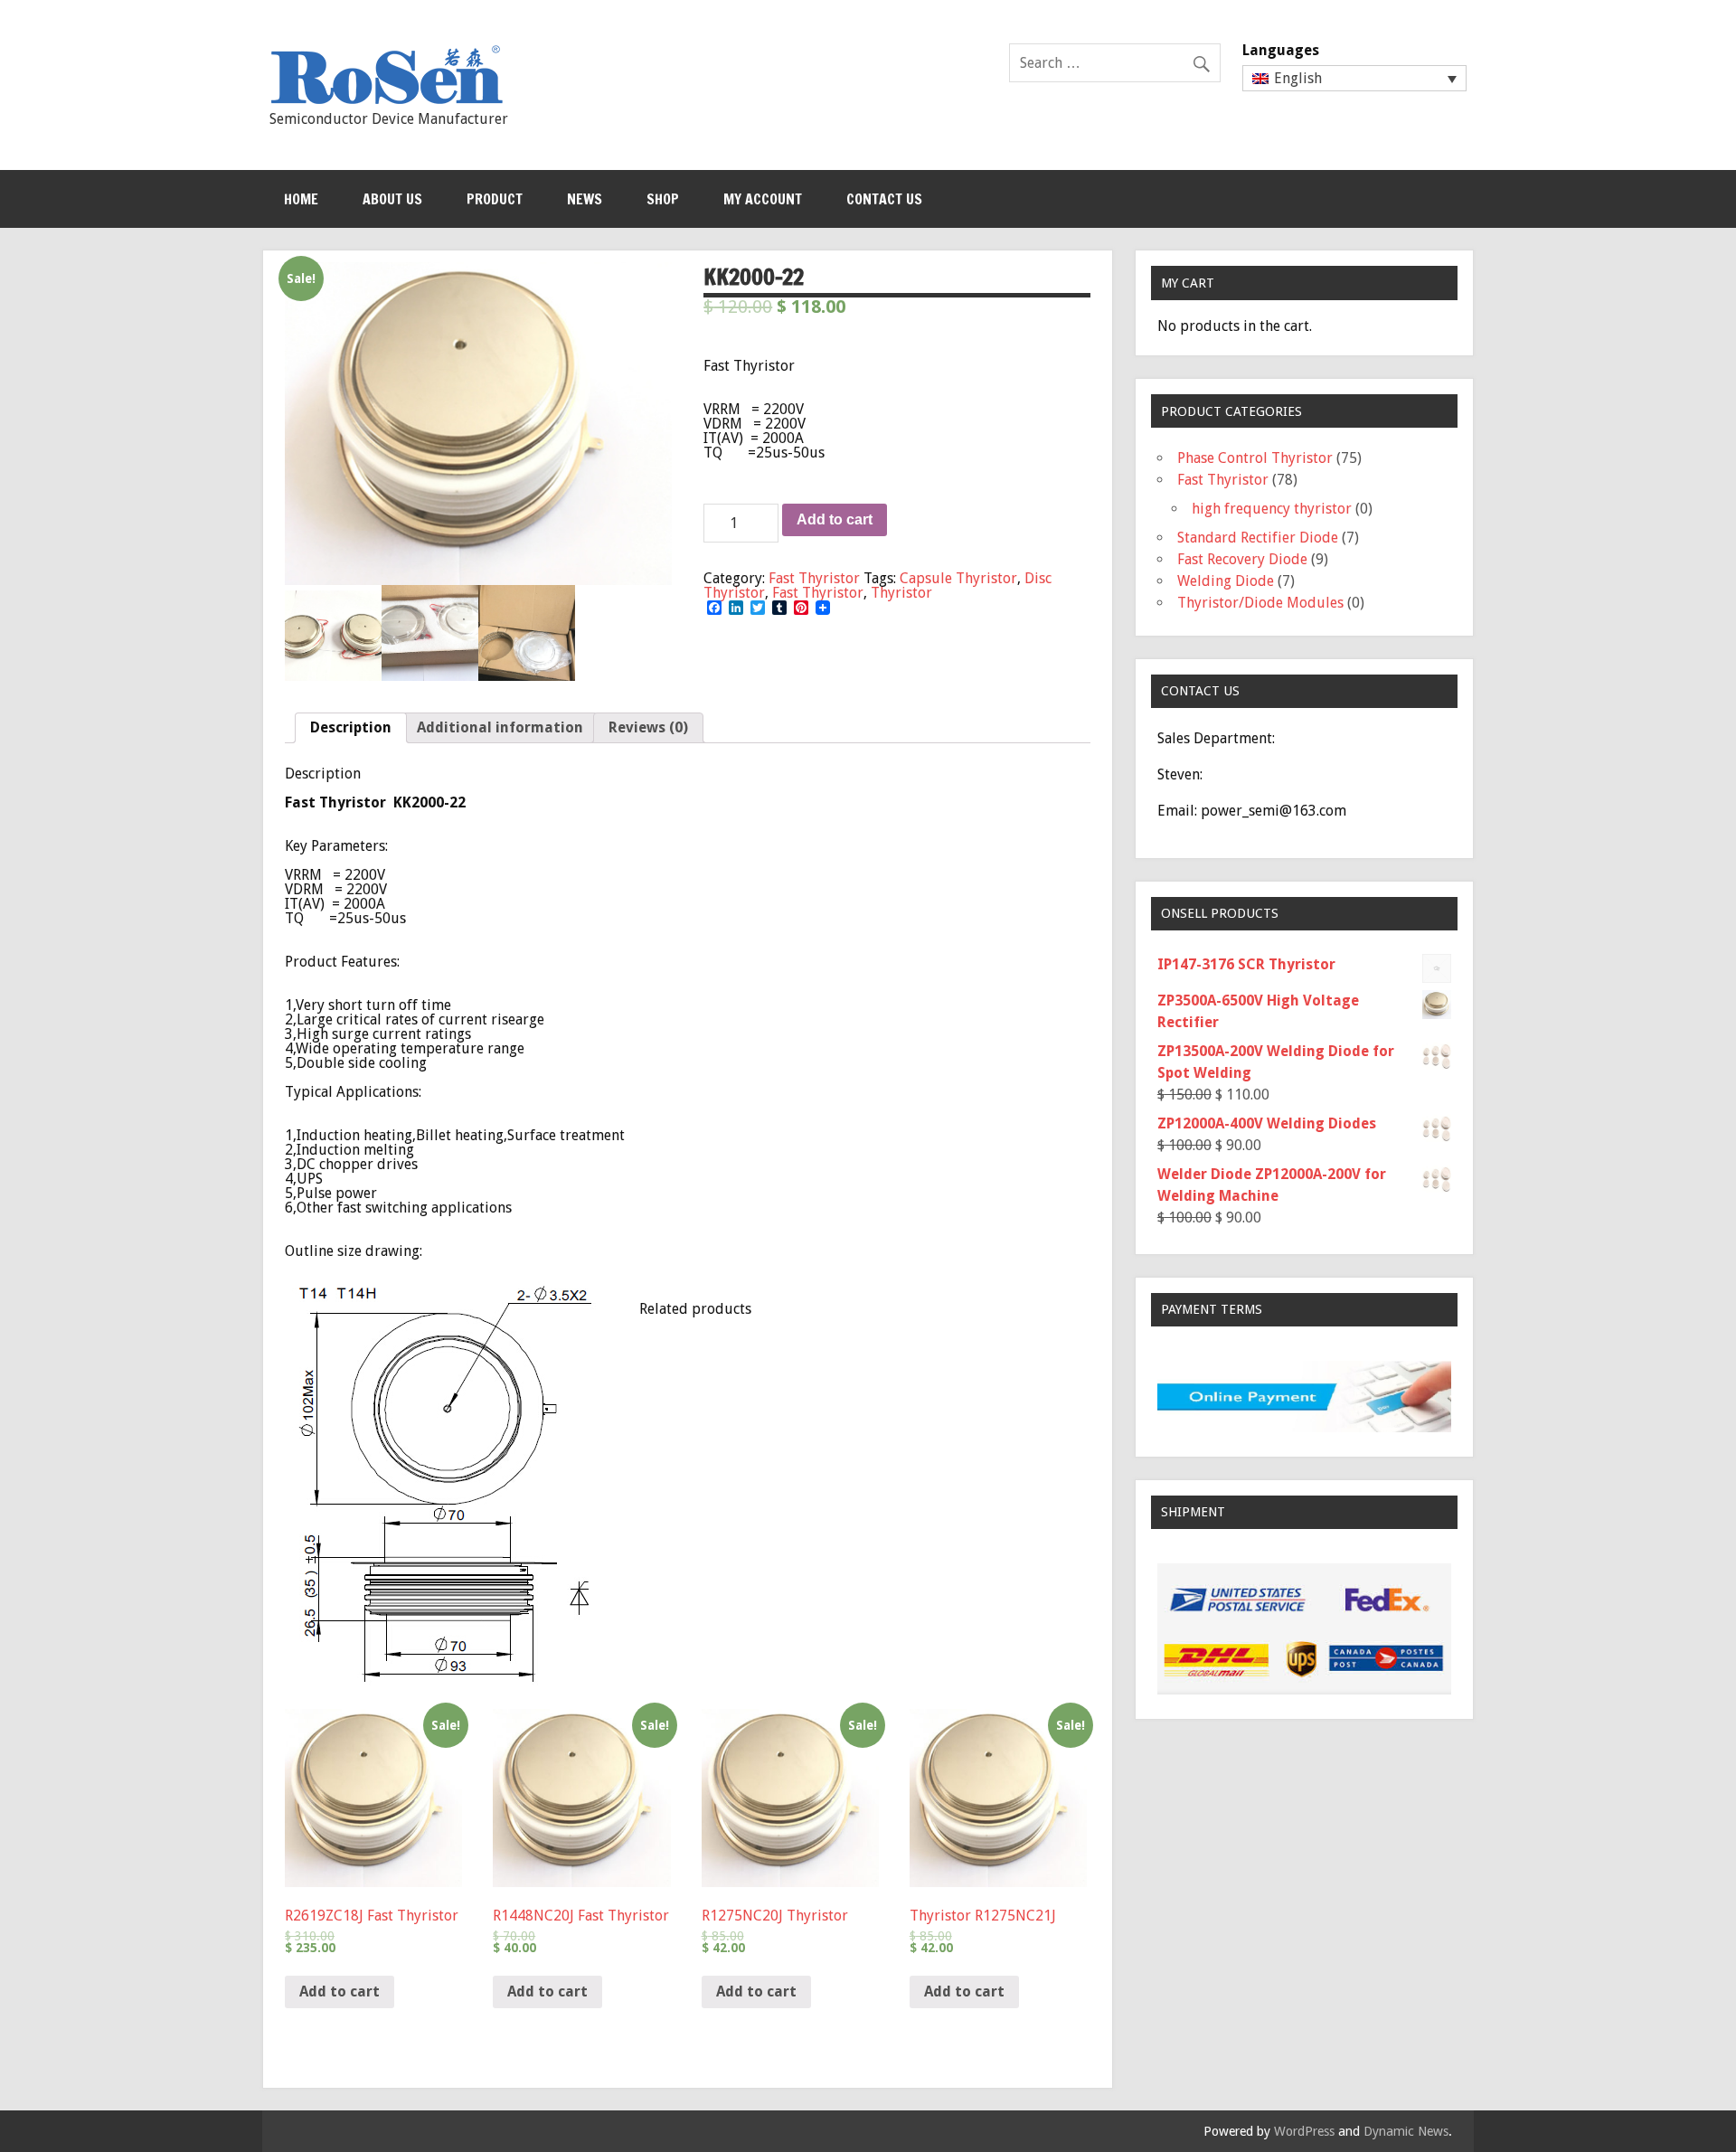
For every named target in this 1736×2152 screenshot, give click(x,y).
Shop (663, 199)
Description (351, 727)
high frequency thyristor (1272, 509)
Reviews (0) (648, 727)
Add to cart (835, 519)
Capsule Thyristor (958, 578)
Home (301, 199)
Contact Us (884, 199)
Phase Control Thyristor (1255, 458)
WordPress (1304, 2131)
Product (495, 199)
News (585, 199)
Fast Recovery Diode (1242, 559)
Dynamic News (1406, 2131)
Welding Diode (1226, 581)
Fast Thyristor (814, 578)
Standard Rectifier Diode (1258, 538)
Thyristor (901, 593)
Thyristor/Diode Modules (1260, 603)
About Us (392, 199)
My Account (763, 199)
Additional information (500, 727)
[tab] (351, 728)
